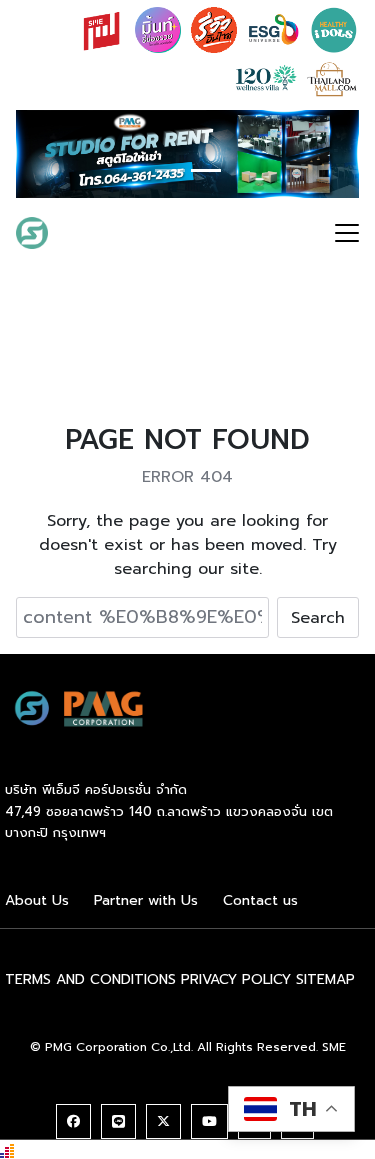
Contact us (260, 900)
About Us (37, 900)
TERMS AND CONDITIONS (90, 979)
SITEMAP (325, 979)
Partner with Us (146, 900)
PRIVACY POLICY (236, 979)
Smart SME (112, 233)
